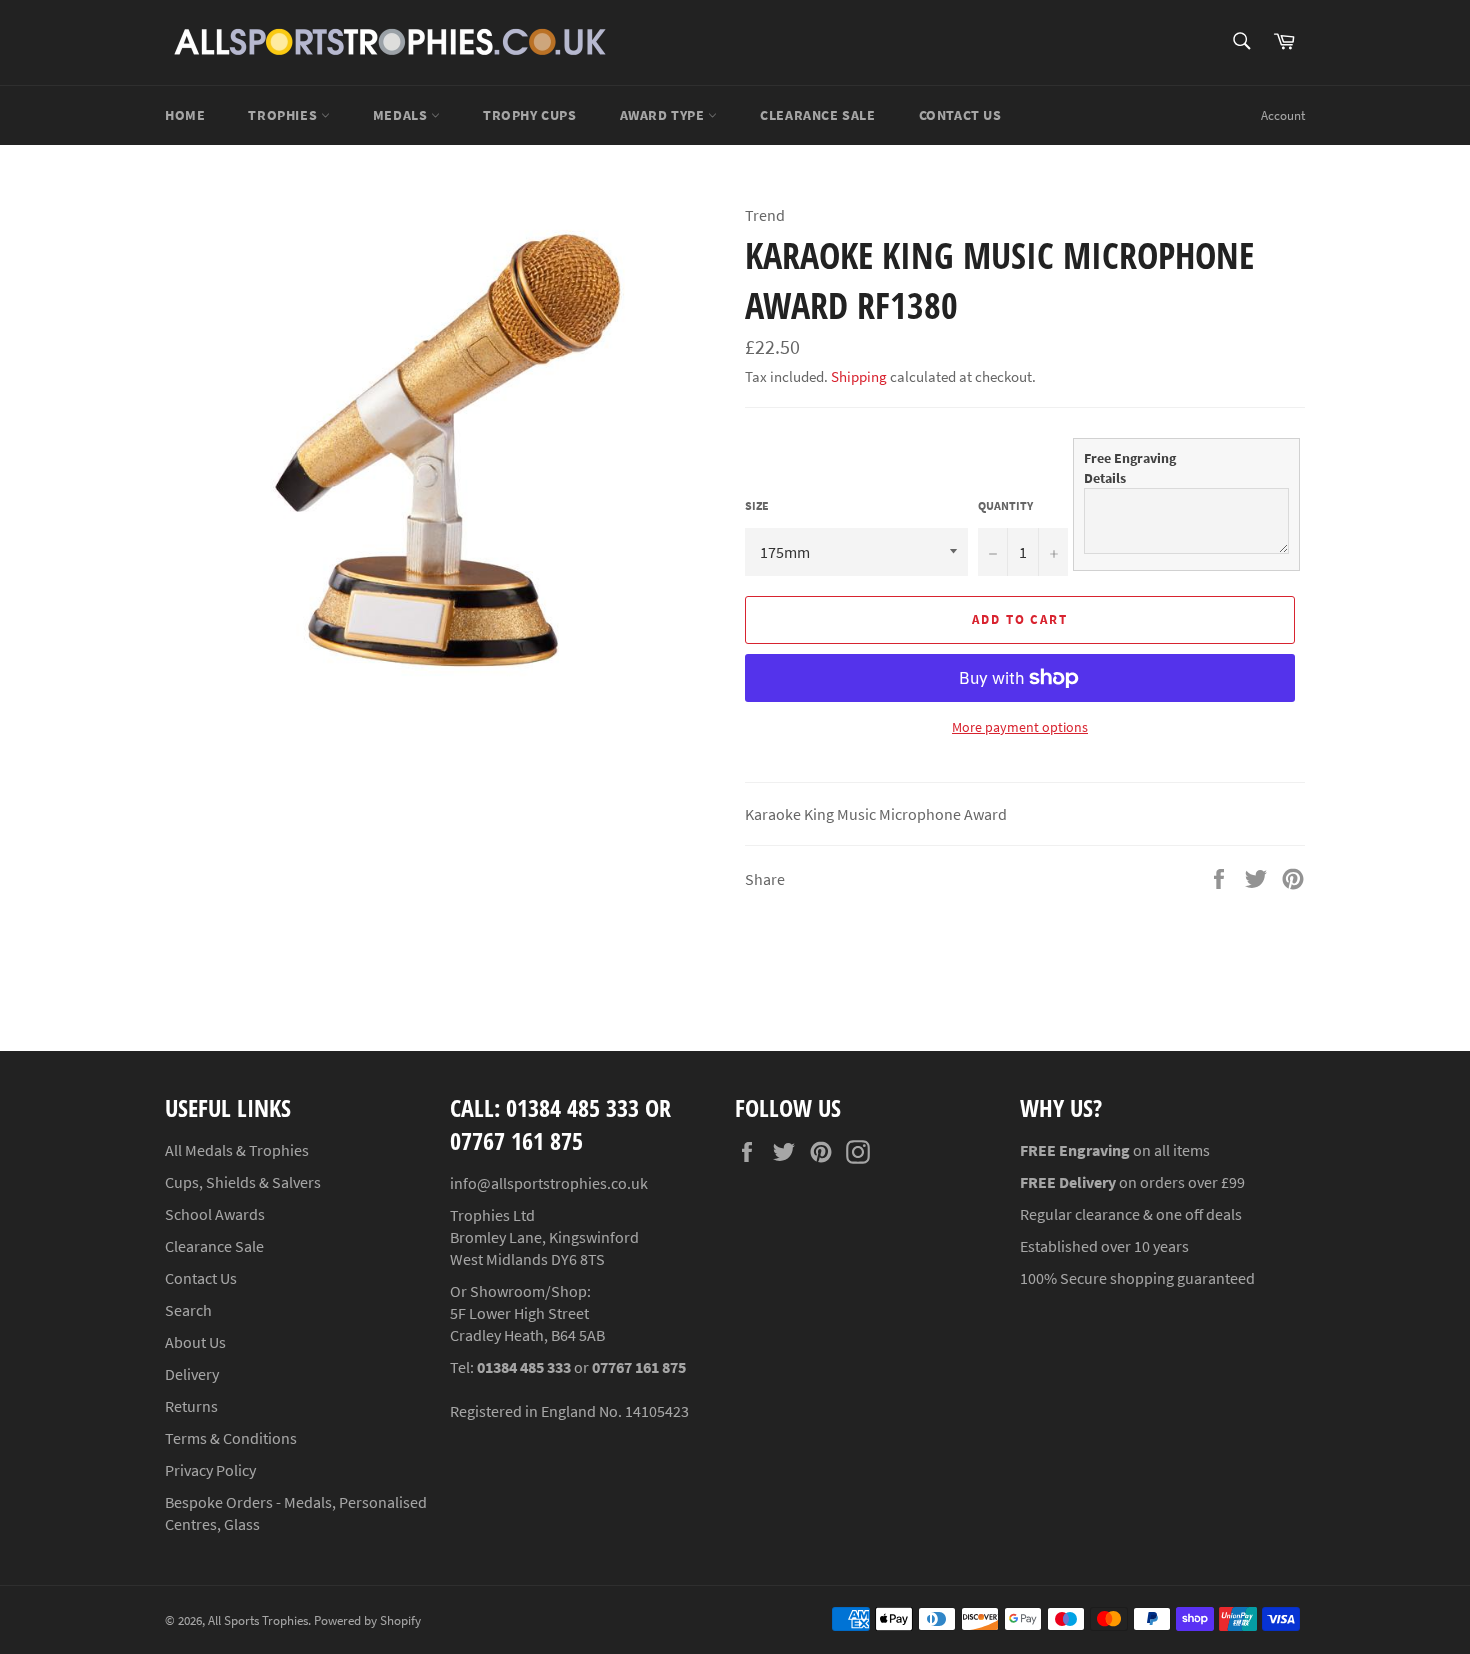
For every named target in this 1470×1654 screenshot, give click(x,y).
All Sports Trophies (258, 1620)
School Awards (215, 1214)
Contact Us (960, 115)
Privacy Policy (210, 1470)
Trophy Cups (530, 115)
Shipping (859, 376)
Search (188, 1310)
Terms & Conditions (231, 1438)
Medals (402, 115)
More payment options (1020, 727)
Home (185, 115)
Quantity (1005, 505)
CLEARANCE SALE (817, 115)
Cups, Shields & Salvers (243, 1182)
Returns (191, 1406)
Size (757, 505)
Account (1283, 115)
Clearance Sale (214, 1246)
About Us (195, 1342)
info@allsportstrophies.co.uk (549, 1183)
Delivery (192, 1374)
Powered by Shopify (367, 1620)
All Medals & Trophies (237, 1150)
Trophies (284, 115)
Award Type (664, 115)
